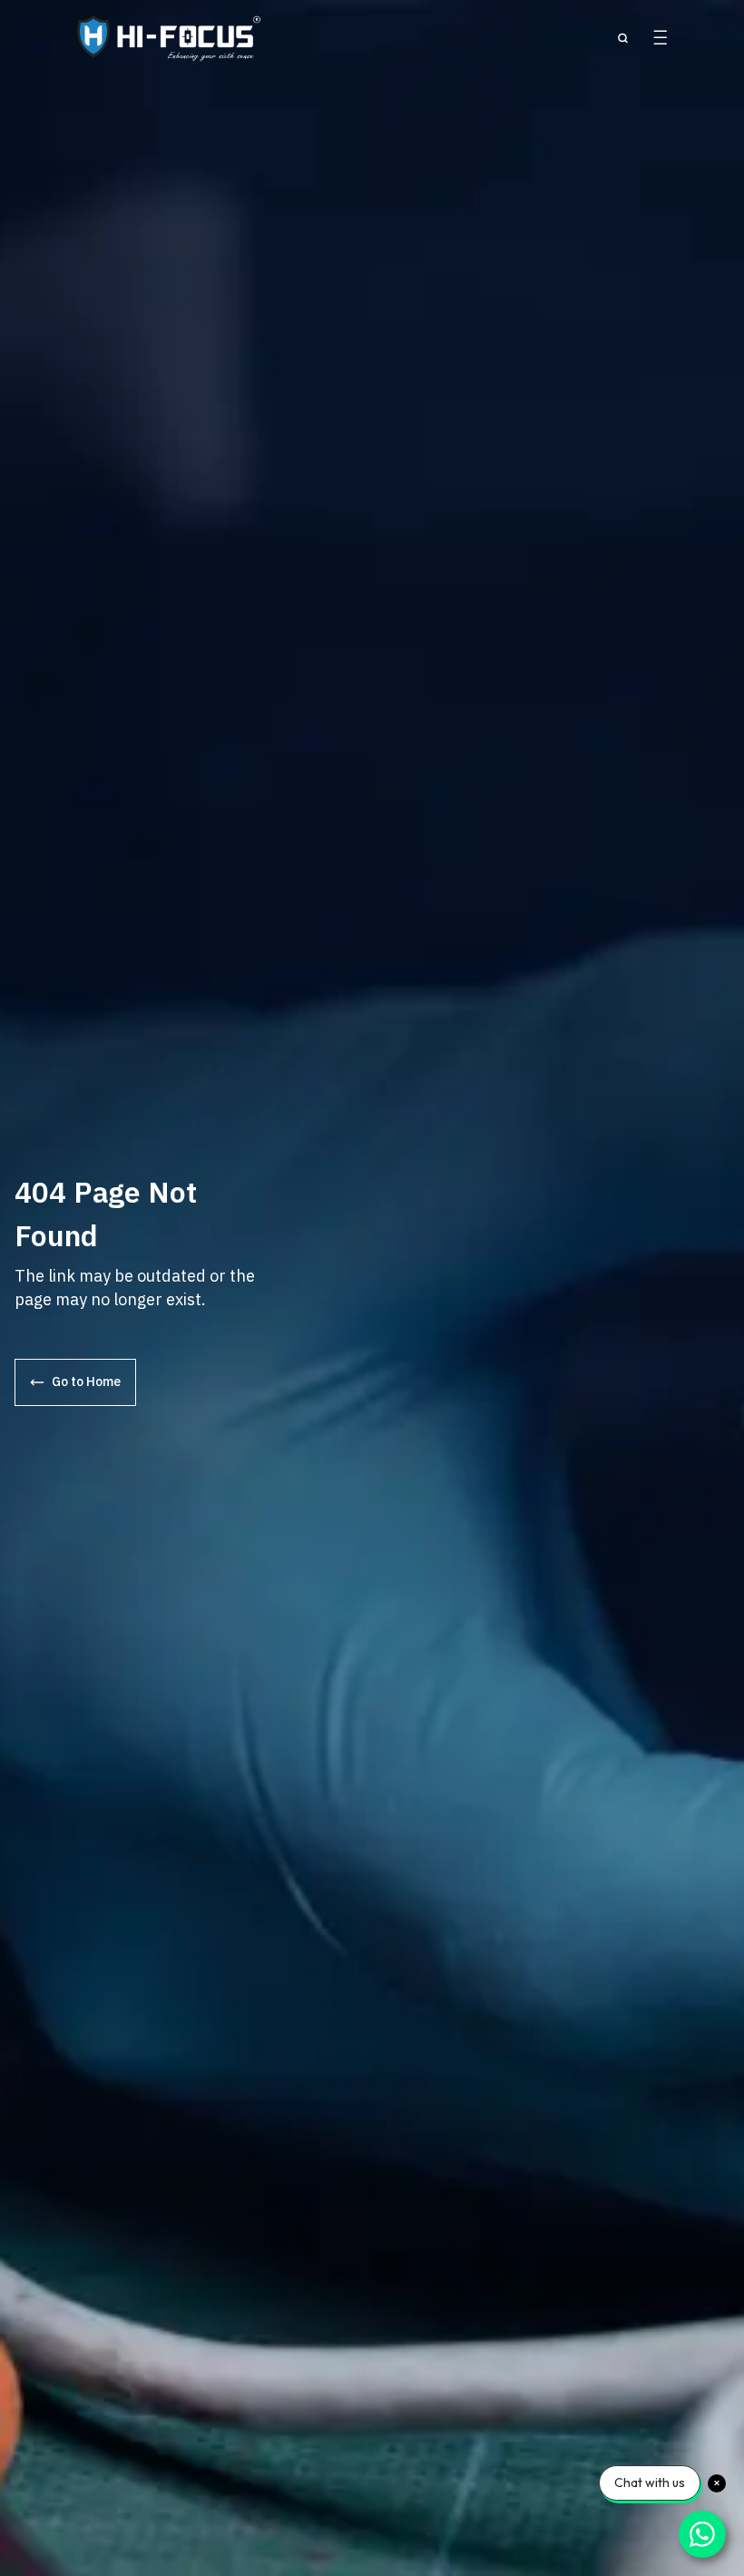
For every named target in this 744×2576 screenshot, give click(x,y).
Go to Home (86, 1381)
